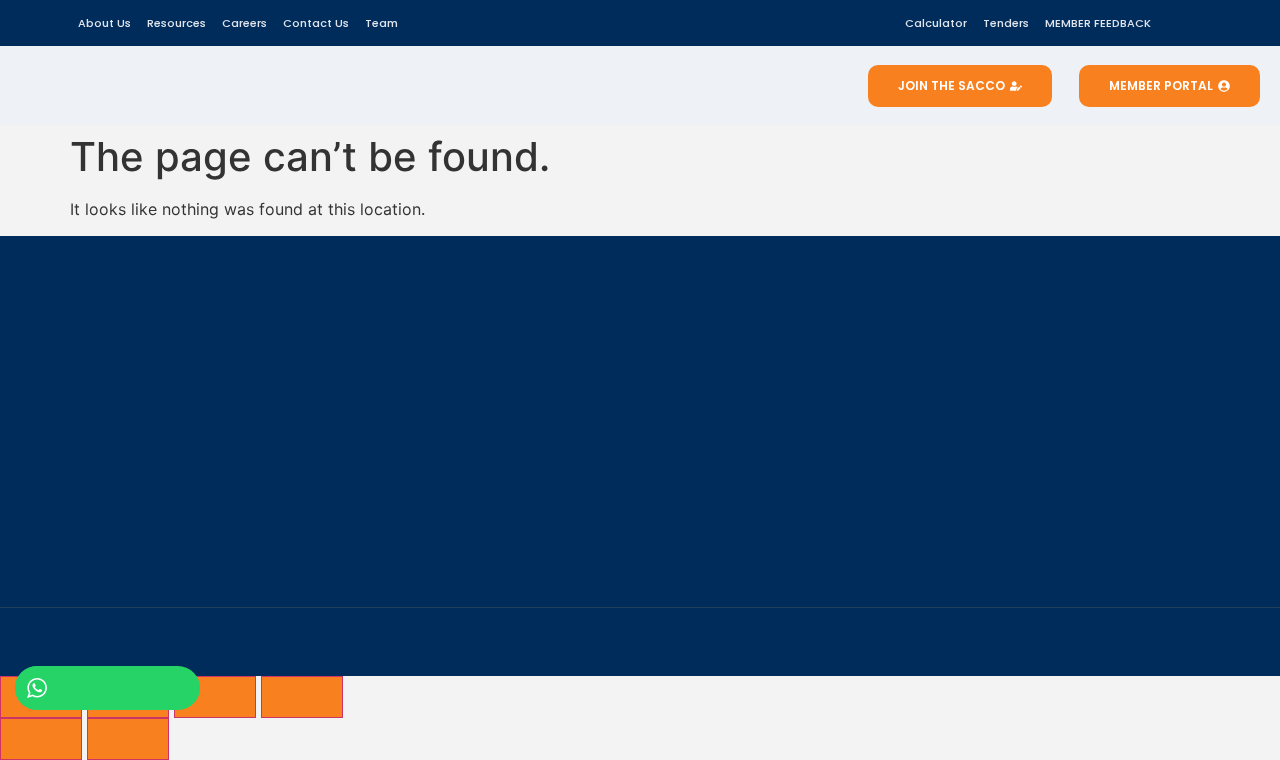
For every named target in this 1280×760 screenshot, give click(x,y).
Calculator (936, 23)
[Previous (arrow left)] (41, 739)
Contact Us (316, 23)
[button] (1187, 20)
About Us (104, 23)
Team (381, 23)
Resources (176, 23)
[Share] (215, 697)
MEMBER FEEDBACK (1098, 23)
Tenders (1006, 23)
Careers (244, 23)
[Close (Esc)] (302, 697)
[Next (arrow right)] (128, 739)
